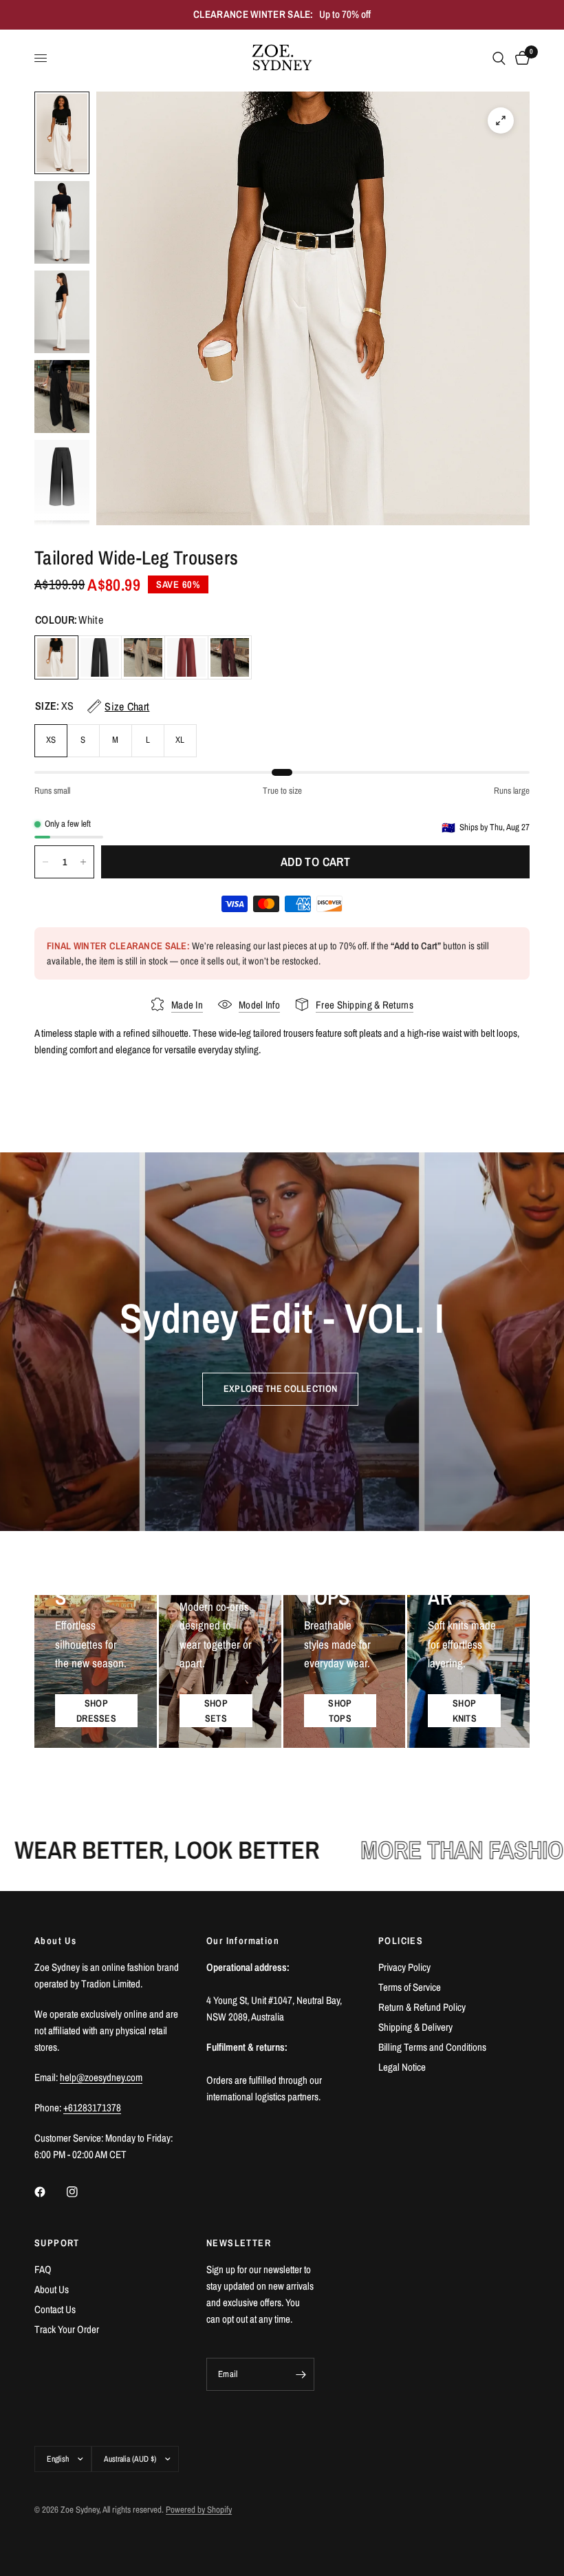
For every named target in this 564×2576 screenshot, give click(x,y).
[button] (280, 1389)
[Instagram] (82, 2192)
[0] (520, 59)
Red (186, 657)
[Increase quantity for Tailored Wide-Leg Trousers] (83, 862)
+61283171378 (92, 2108)
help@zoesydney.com (101, 2077)
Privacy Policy (404, 1967)
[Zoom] (501, 120)
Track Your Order (67, 2329)
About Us (52, 2289)
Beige (143, 657)
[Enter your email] (301, 2374)
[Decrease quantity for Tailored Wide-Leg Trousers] (45, 862)
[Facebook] (50, 2192)
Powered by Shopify (199, 2510)
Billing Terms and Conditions (432, 2047)
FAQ (43, 2269)
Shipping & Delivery (415, 2027)
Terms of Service (410, 1987)
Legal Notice (402, 2067)
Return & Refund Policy (422, 2007)
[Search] (499, 59)
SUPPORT (57, 2243)
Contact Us (55, 2309)
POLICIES (401, 1941)
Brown (230, 657)
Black (100, 657)
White (56, 657)
